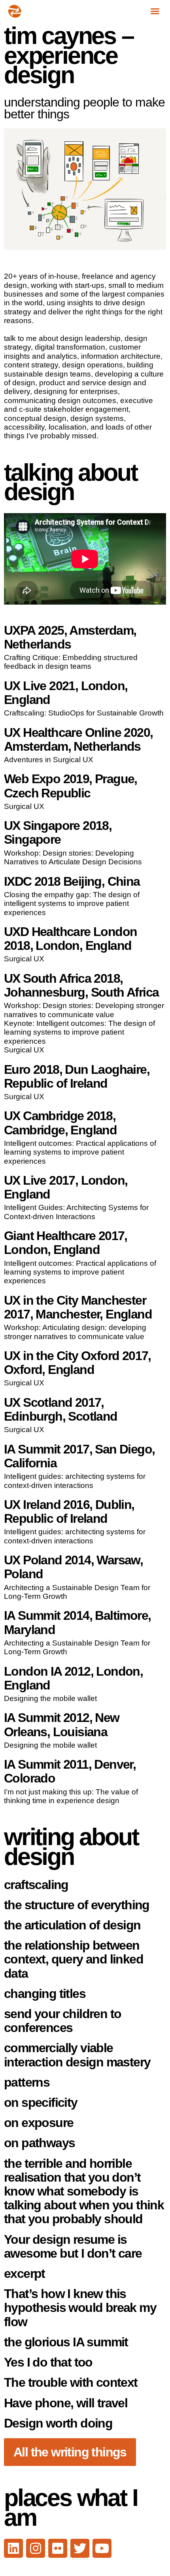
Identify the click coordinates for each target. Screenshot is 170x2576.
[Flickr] (58, 2548)
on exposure (39, 2123)
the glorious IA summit (66, 2342)
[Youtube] (102, 2548)
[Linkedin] (13, 2548)
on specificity (41, 2102)
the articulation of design (72, 1925)
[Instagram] (36, 2548)
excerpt (25, 2274)
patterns (27, 2082)
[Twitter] (80, 2548)
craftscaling (36, 1885)
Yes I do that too (48, 2362)
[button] (155, 11)
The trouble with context (71, 2382)
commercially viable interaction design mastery (77, 2055)
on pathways (39, 2143)
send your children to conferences (62, 2021)
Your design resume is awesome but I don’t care (73, 2246)
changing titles (45, 1994)
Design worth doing (58, 2423)
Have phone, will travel (66, 2403)
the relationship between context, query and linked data (74, 1959)
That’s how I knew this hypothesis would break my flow (80, 2308)
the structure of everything (77, 1905)
